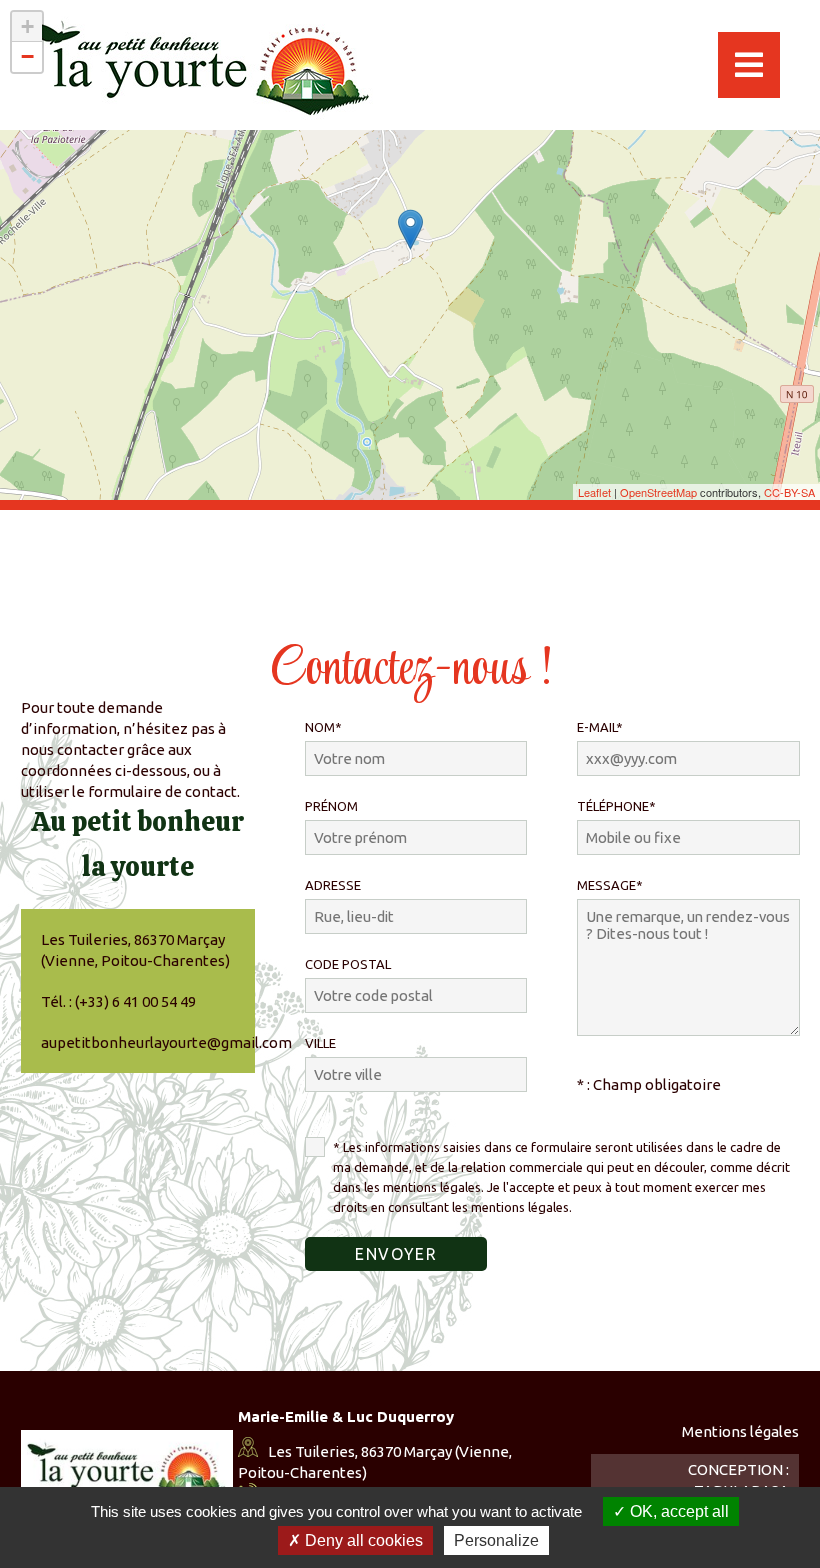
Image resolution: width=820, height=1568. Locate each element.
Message (610, 885)
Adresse (333, 885)
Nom (323, 727)
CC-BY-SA (789, 492)
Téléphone (616, 806)
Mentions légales (740, 1431)
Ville (320, 1043)
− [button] (27, 56)
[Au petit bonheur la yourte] (410, 229)
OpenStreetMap (658, 492)
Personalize (496, 1540)
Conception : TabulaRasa (738, 1480)
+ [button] (27, 26)
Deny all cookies (362, 1540)
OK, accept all (677, 1511)
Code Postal (348, 964)
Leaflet (594, 492)
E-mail (600, 727)
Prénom (331, 806)
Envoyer (396, 1254)
